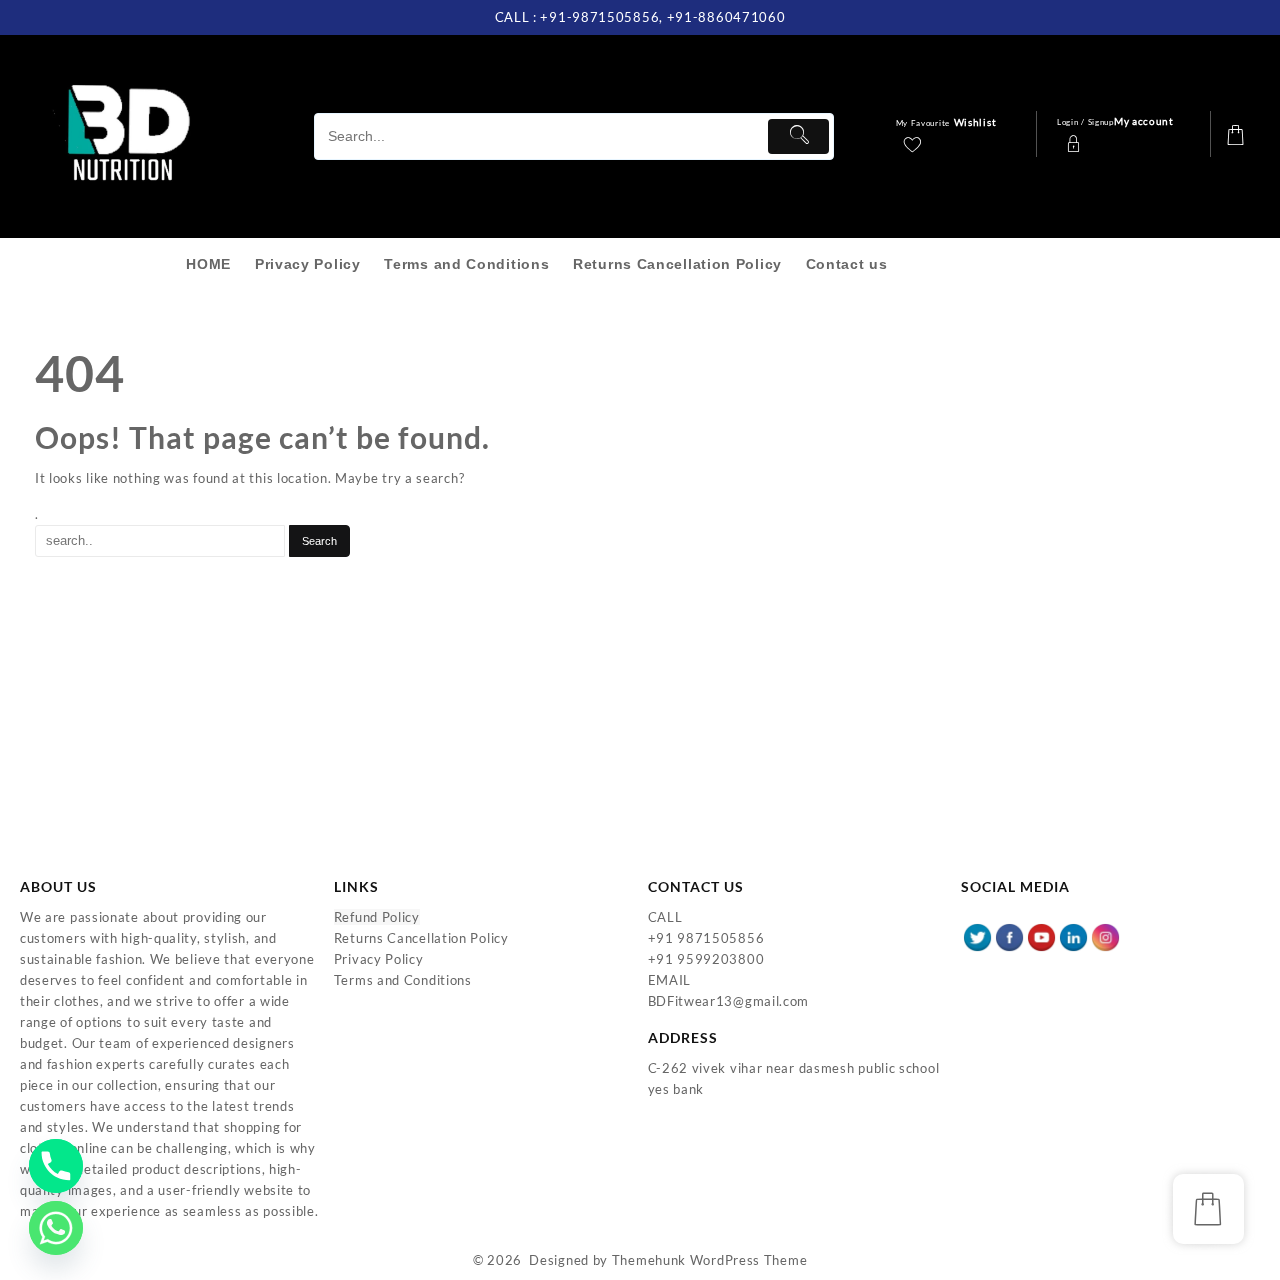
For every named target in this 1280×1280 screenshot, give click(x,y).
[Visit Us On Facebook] (1009, 936)
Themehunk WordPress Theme (710, 1260)
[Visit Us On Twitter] (977, 936)
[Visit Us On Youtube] (1041, 936)
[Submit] (798, 136)
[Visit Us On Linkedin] (1073, 936)
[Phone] (56, 1166)
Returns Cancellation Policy (421, 938)
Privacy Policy (379, 959)
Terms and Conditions (403, 980)
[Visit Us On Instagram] (1105, 936)
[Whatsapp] (56, 1228)
